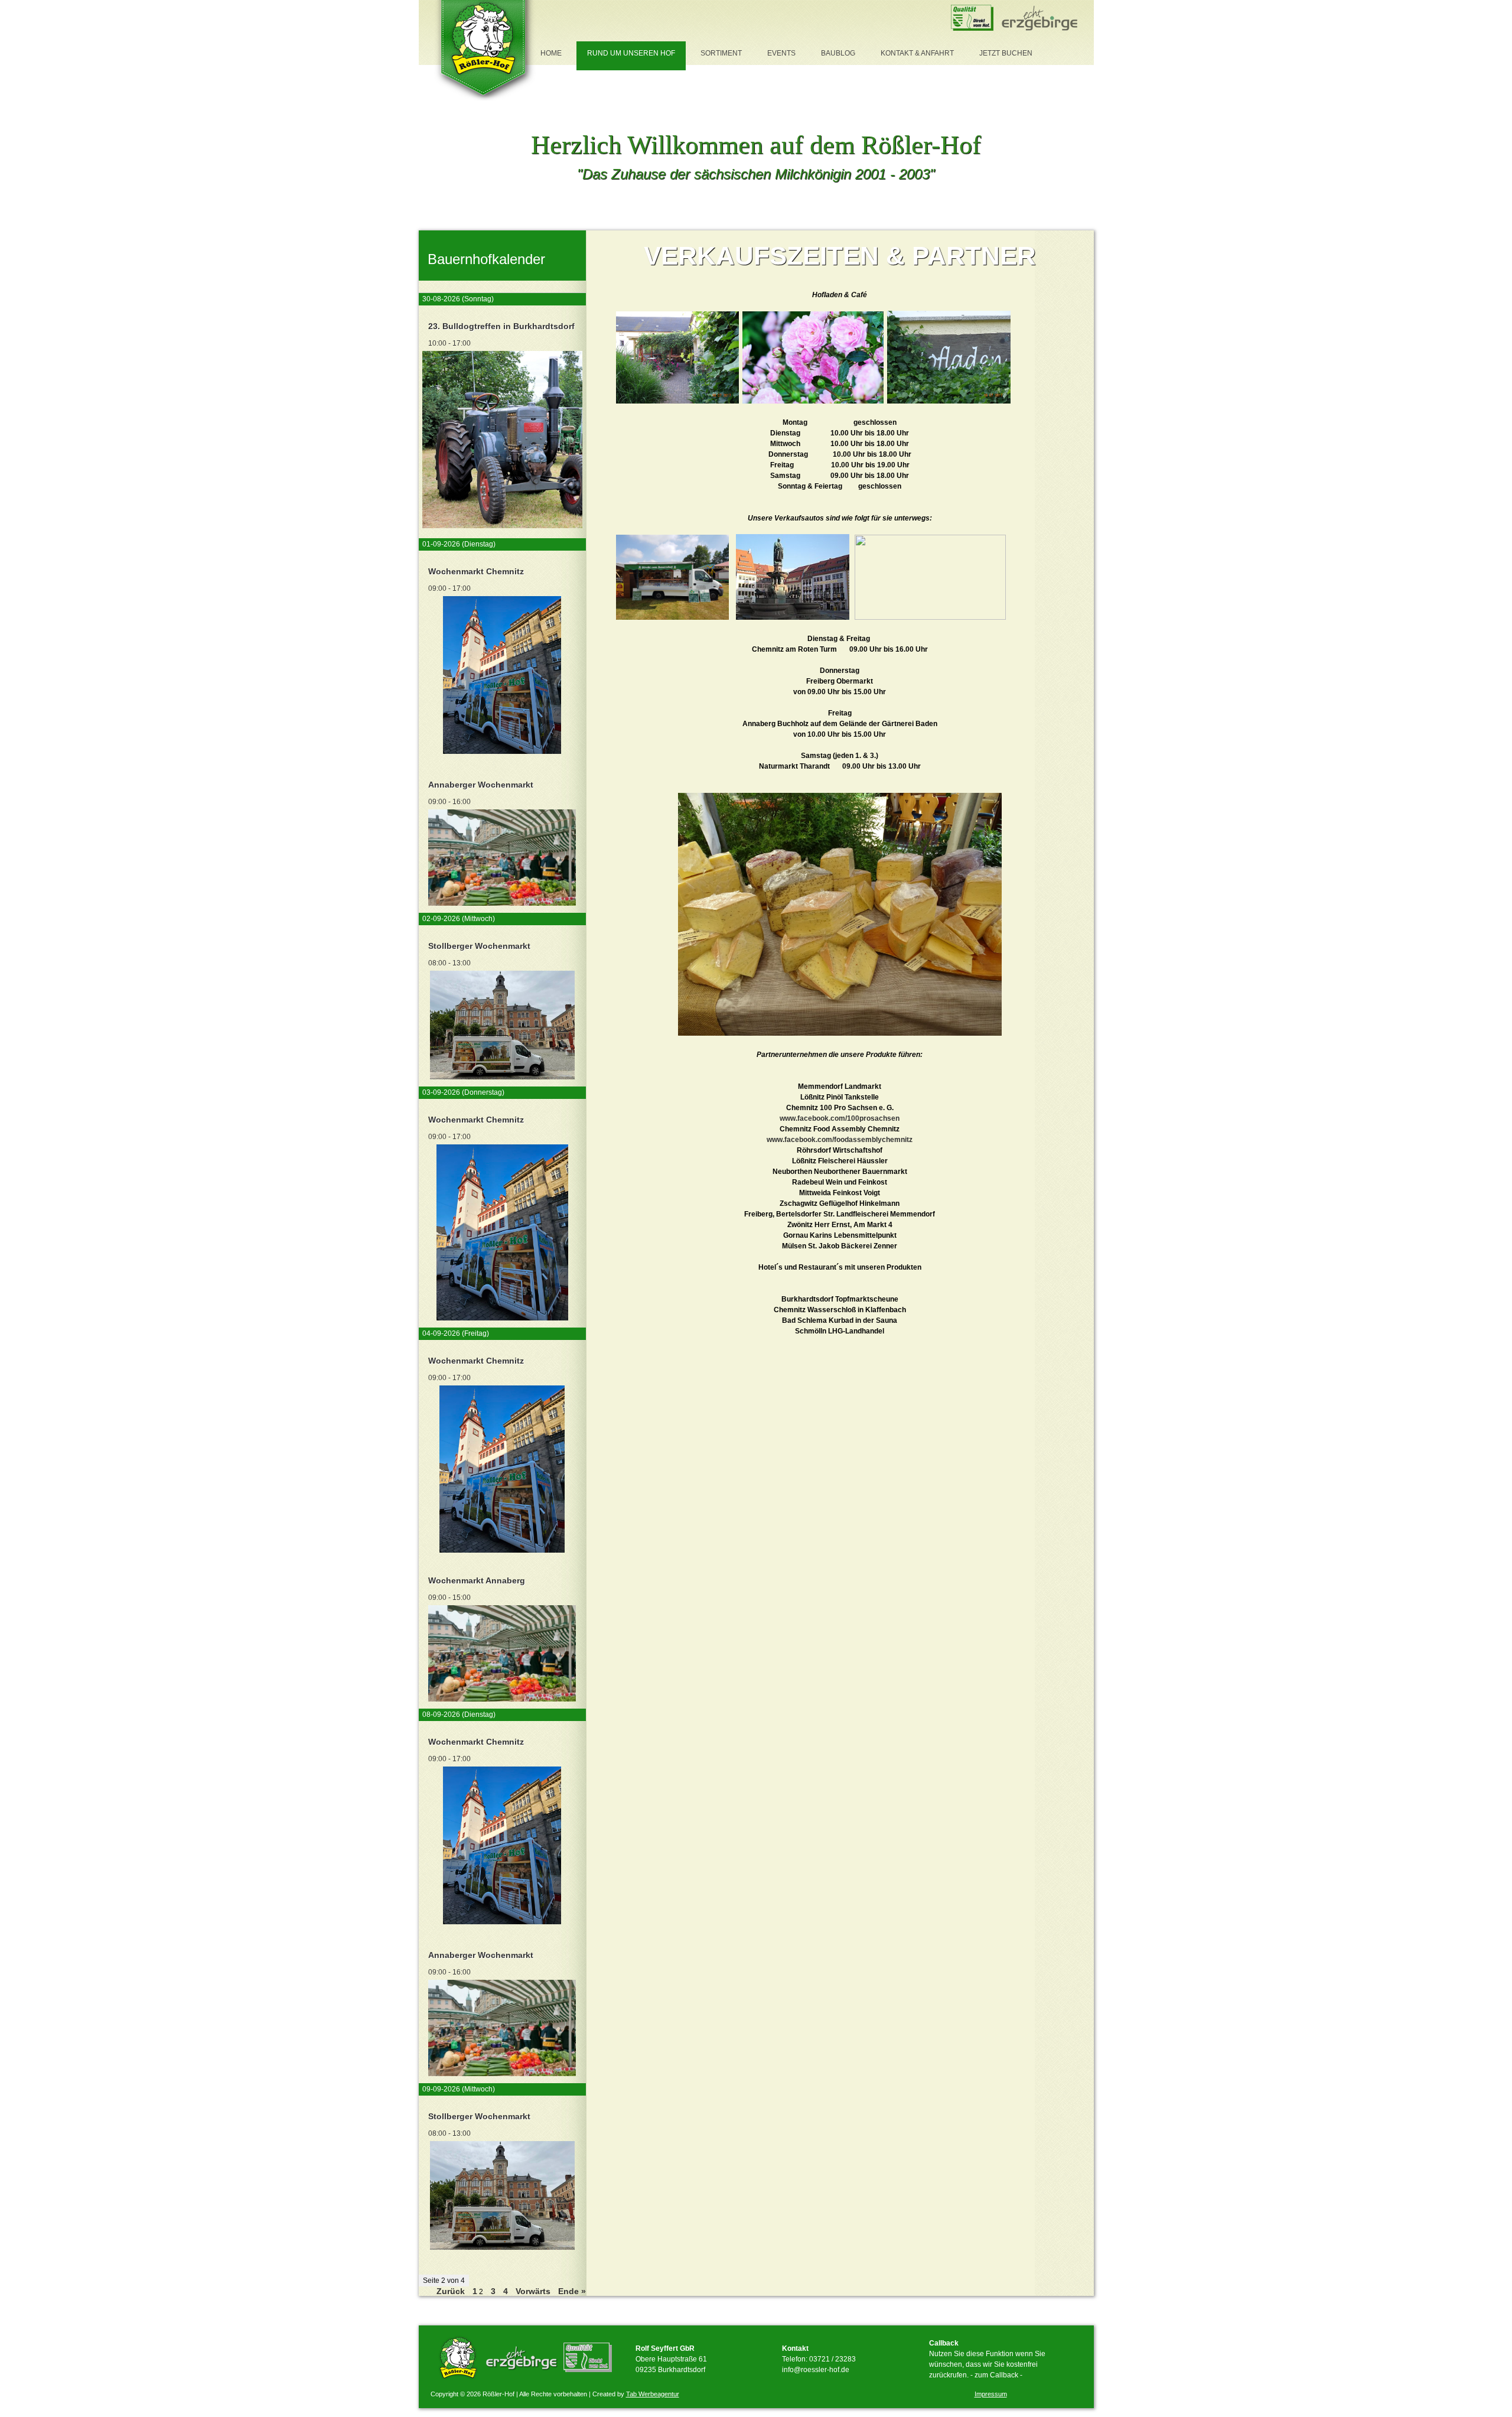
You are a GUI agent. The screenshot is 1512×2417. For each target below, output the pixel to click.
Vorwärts (533, 2291)
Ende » (572, 2291)
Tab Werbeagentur (653, 2394)
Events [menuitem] (781, 53)
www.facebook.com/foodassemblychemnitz (840, 1140)
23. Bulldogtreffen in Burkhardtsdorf (501, 326)
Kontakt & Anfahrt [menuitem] (917, 53)
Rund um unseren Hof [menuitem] (631, 53)
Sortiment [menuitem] (721, 53)
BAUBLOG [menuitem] (838, 53)
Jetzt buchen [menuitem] (1006, 53)
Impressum (991, 2394)
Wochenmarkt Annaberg (477, 1580)
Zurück (451, 2291)
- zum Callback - (996, 2375)
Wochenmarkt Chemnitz (476, 571)
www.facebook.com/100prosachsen (840, 1118)
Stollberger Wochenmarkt (479, 946)
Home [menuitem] (551, 53)
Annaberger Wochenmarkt (481, 785)
